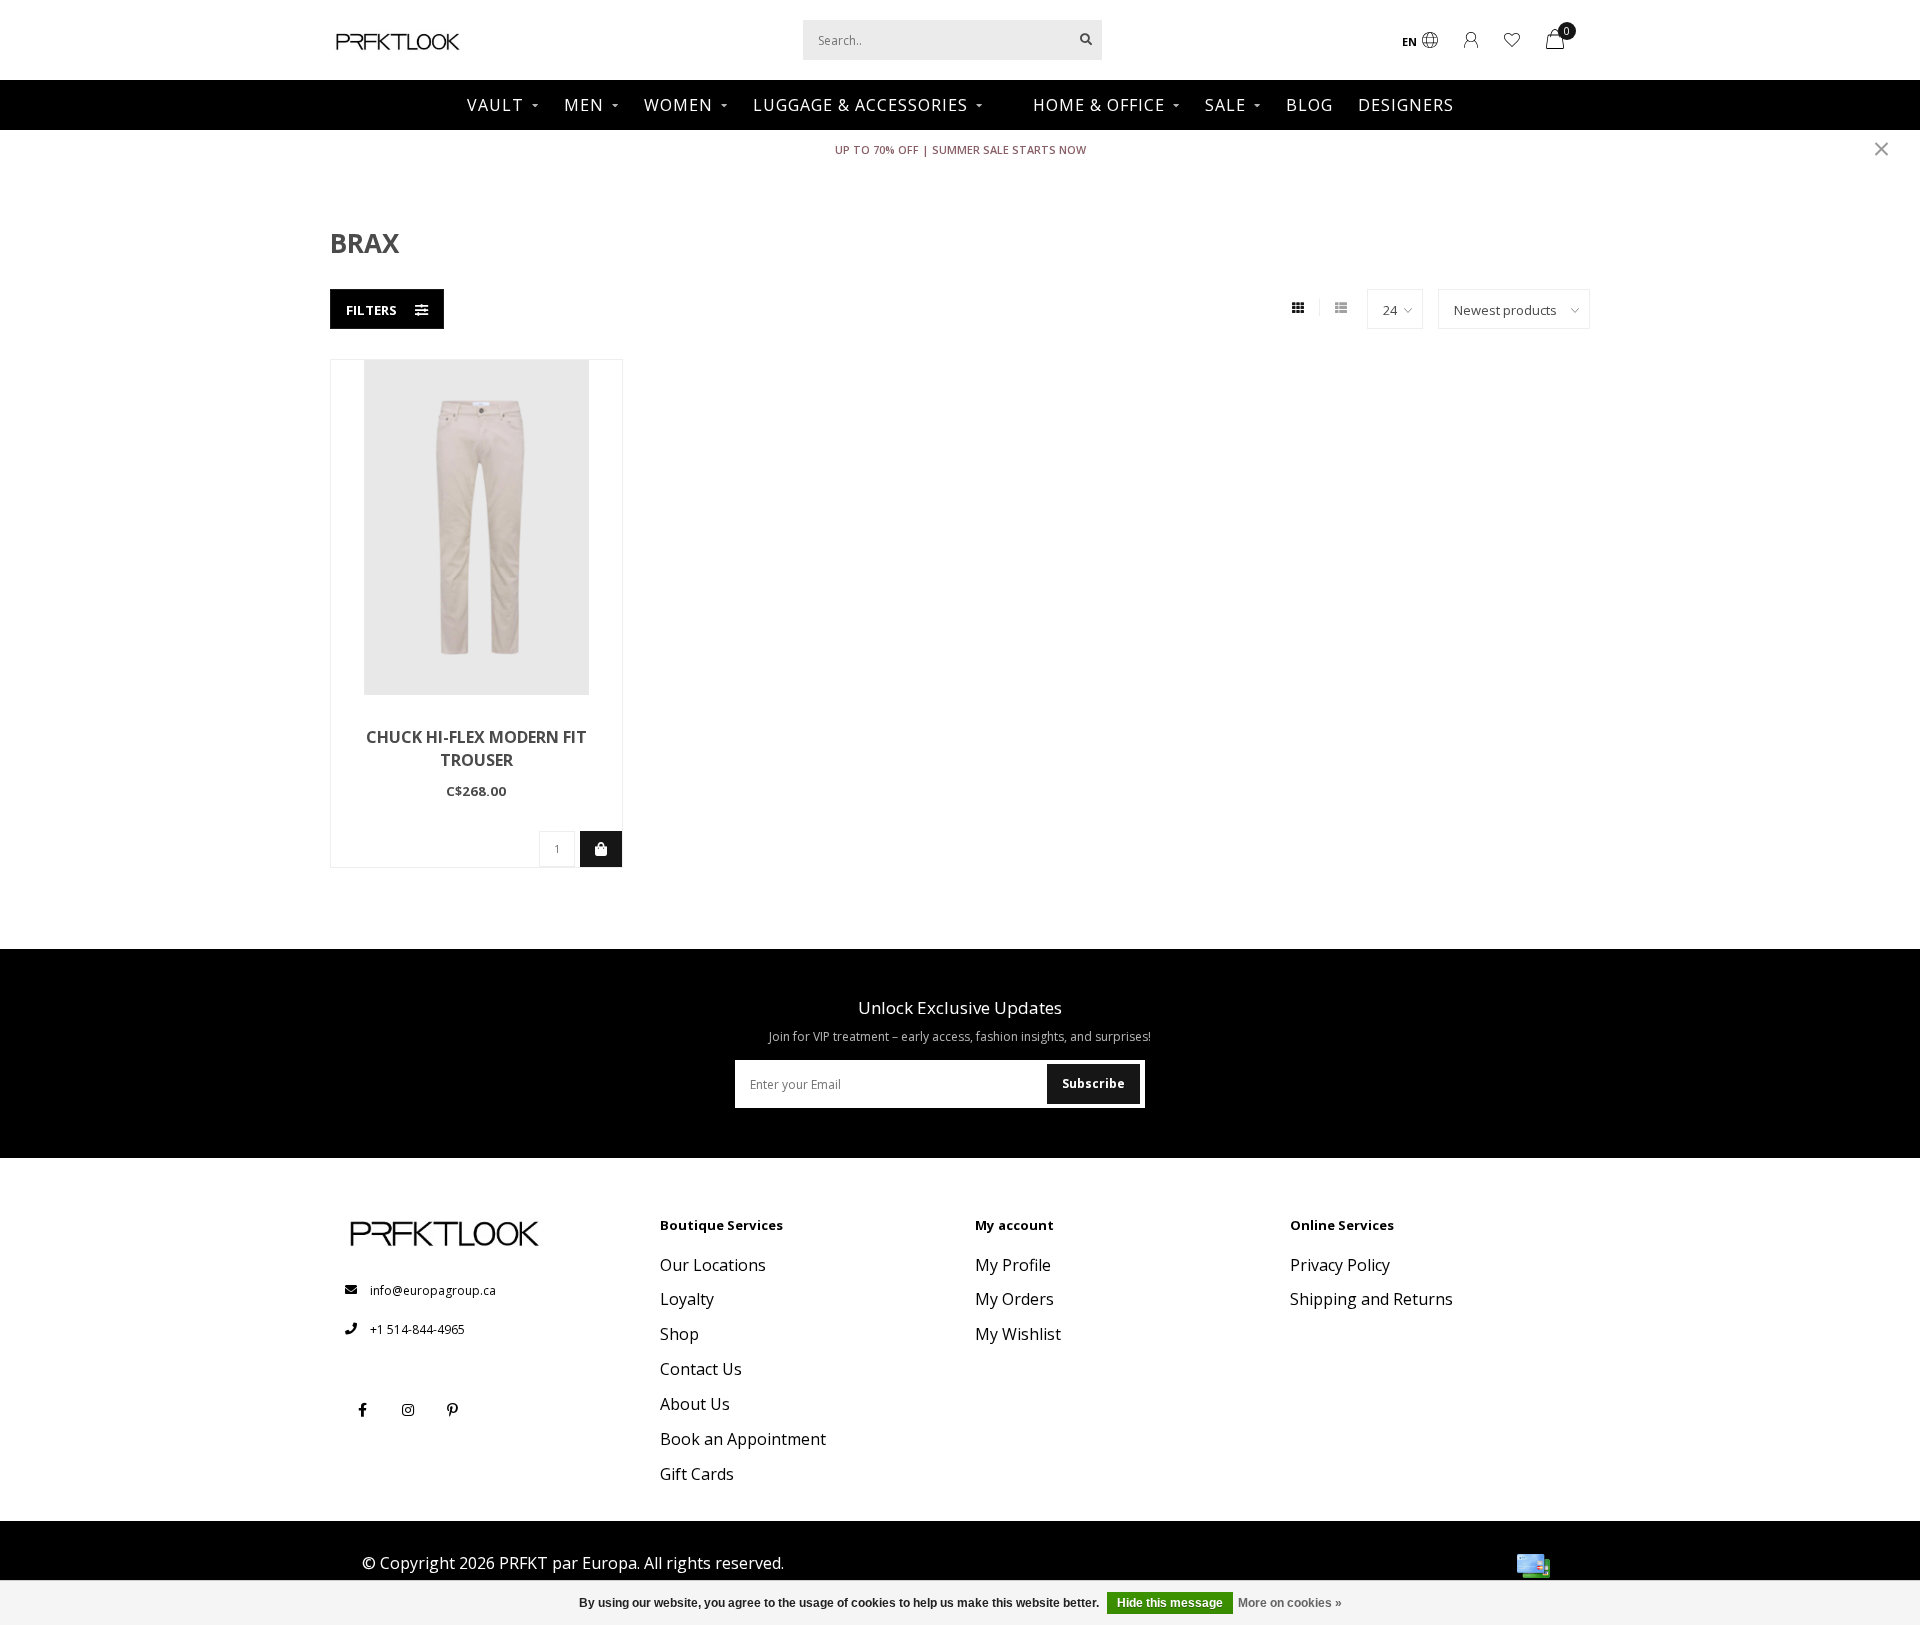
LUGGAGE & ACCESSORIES (860, 105)
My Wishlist (1018, 1334)
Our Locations (713, 1265)
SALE (1225, 105)
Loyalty (687, 1299)
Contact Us (701, 1369)
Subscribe (1093, 1083)
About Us (695, 1404)
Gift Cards (697, 1474)
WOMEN (678, 105)
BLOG (1309, 105)
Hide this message (1170, 1603)
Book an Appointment (743, 1439)
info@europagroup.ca (433, 1290)
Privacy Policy (1340, 1265)
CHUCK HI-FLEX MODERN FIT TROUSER (476, 748)
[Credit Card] (1533, 1566)
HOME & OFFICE (1099, 105)
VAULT (495, 105)
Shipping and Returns (1371, 1299)
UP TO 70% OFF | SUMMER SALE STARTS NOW (960, 149)
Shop (679, 1334)
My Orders (1014, 1299)
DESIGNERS (1406, 105)
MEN (584, 105)
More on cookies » (1290, 1603)
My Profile (1013, 1265)
